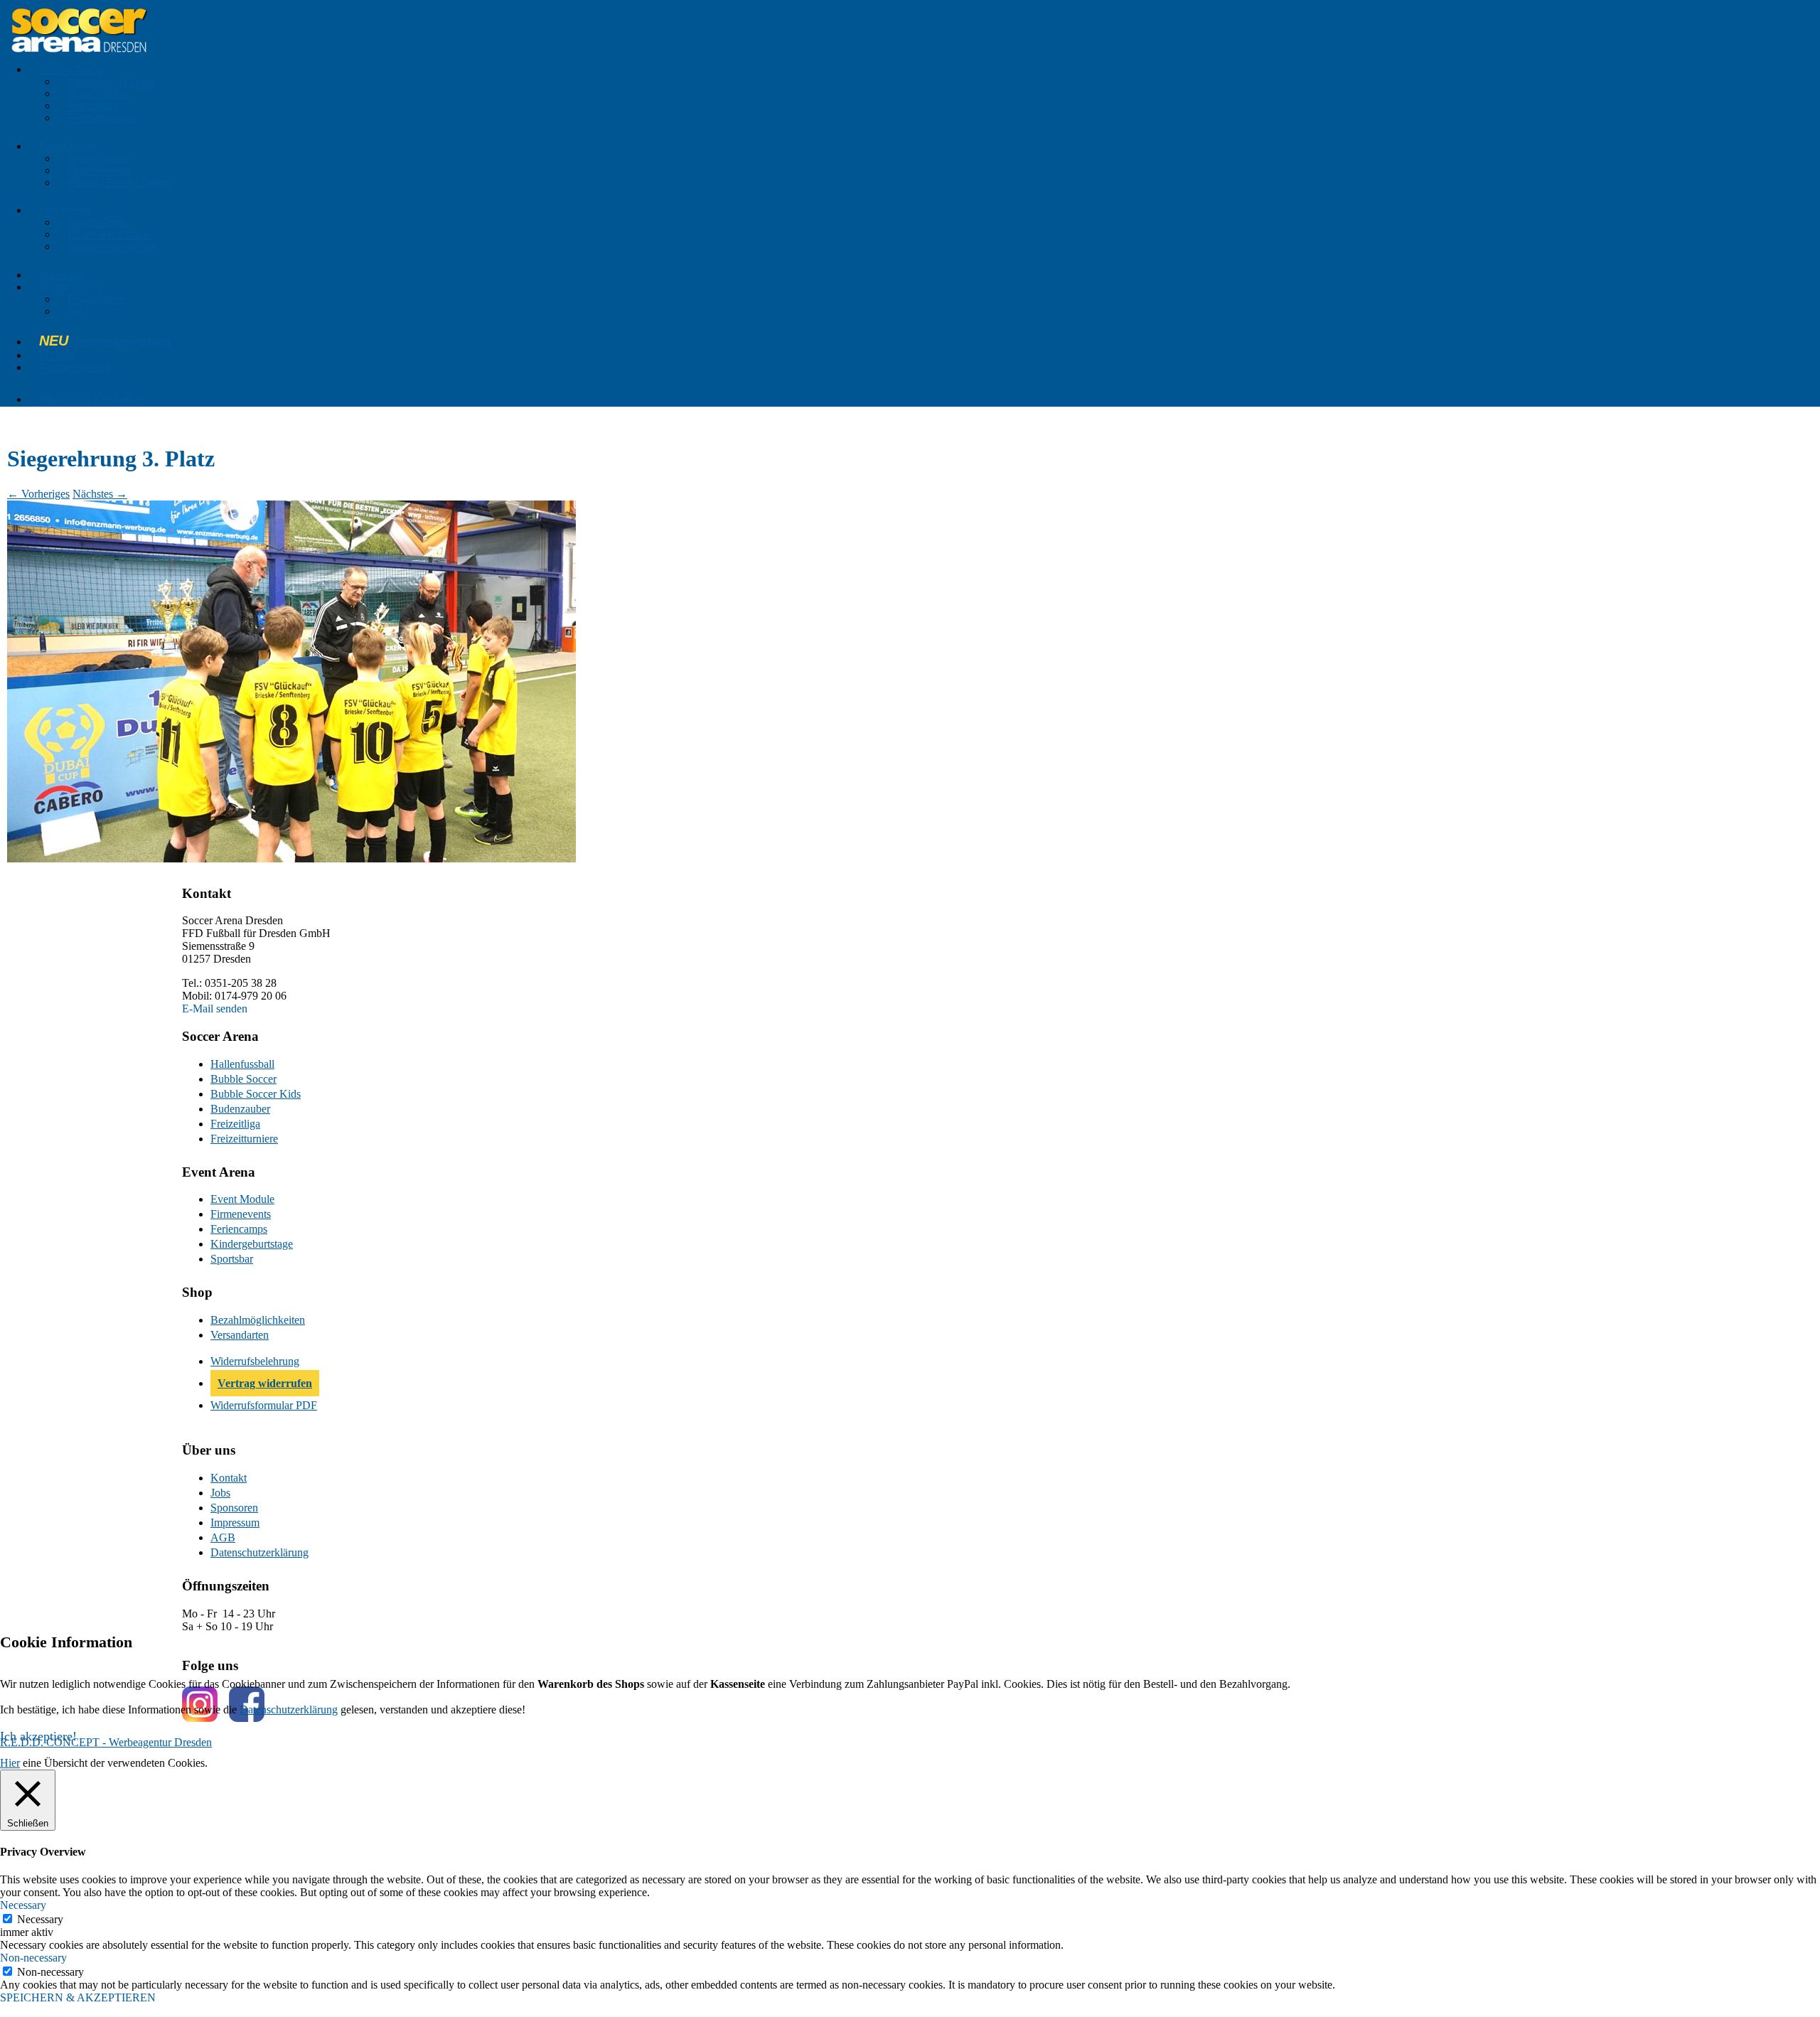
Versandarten (240, 1335)
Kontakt (57, 355)
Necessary (40, 1919)
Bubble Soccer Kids (113, 246)
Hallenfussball (242, 1064)
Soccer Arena (71, 69)
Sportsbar (62, 275)
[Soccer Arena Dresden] (79, 57)
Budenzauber (98, 93)
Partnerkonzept (75, 367)
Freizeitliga (92, 106)
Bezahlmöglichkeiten (258, 1320)
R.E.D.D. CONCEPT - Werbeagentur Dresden (106, 1742)
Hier (10, 1763)
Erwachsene (97, 299)
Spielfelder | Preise (111, 81)
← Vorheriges (38, 494)
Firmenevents (100, 170)
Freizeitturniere (102, 118)
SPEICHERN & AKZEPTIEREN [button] (78, 1997)
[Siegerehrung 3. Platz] (291, 858)
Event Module (100, 158)
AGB (223, 1537)
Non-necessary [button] (33, 1958)
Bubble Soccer (243, 1079)
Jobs (220, 1493)
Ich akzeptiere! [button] (38, 1736)
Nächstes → (100, 494)
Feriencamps (98, 222)
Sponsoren (234, 1508)
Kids (78, 311)
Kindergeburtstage (110, 234)
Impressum (235, 1523)
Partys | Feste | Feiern (119, 182)
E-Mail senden (215, 1008)
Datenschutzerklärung (259, 1552)
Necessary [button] (23, 1905)
